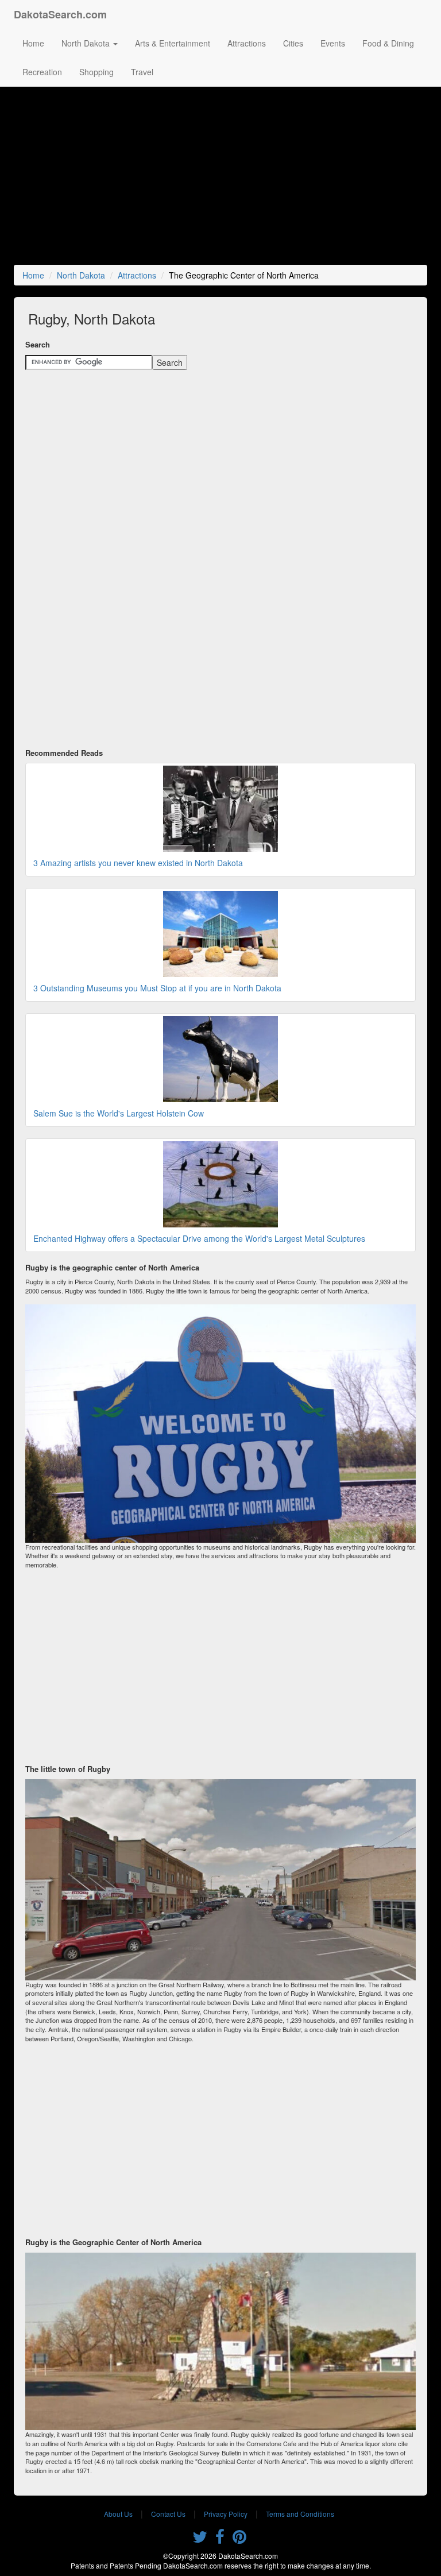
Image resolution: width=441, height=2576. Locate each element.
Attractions (247, 43)
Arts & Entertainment (173, 43)
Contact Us (168, 2514)
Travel (142, 72)
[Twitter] (200, 2539)
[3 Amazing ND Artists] (220, 809)
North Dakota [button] (87, 43)
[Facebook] (220, 2539)
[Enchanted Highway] (220, 1184)
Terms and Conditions (300, 2514)
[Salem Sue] (220, 1059)
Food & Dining (388, 43)
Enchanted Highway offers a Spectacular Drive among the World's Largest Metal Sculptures (199, 1238)
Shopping (96, 72)
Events (333, 43)
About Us (118, 2514)
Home (33, 43)
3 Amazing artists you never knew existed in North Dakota (138, 863)
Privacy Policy (226, 2514)
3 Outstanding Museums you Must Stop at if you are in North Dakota (157, 988)
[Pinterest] (239, 2539)
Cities (293, 43)
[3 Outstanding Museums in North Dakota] (220, 934)
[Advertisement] (223, 179)
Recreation (42, 72)
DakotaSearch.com (60, 14)
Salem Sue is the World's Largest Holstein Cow (119, 1113)
